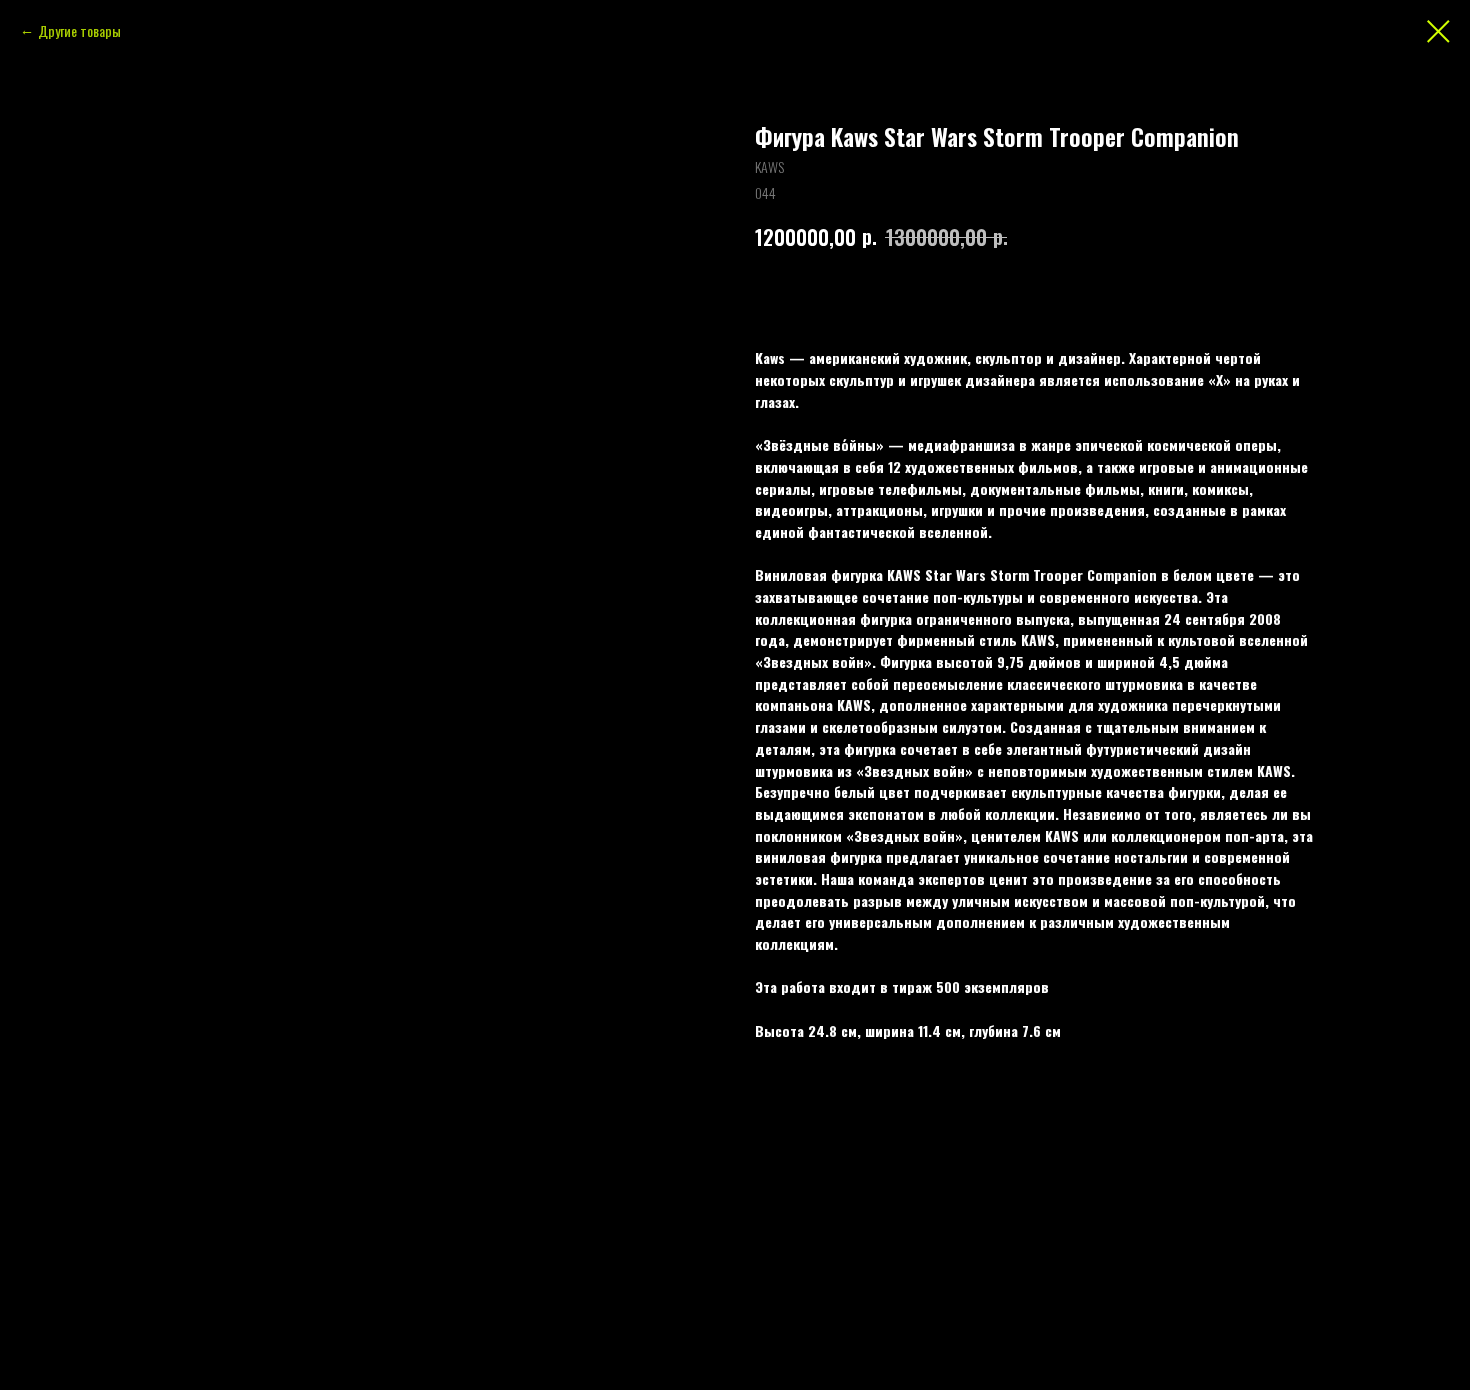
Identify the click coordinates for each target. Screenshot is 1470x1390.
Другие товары (79, 30)
